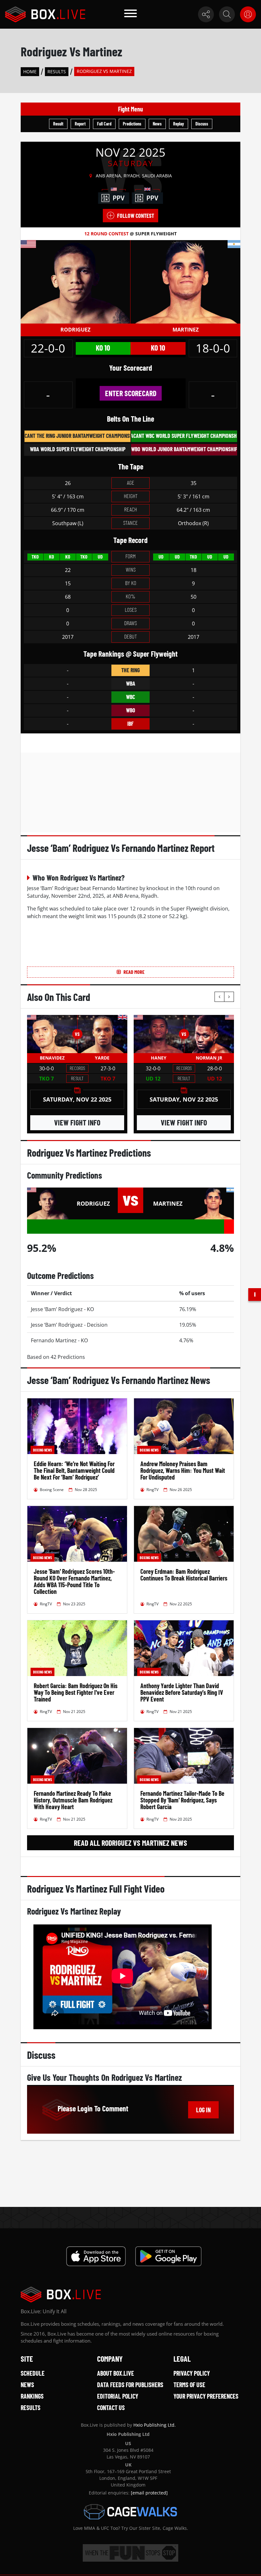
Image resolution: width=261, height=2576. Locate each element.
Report (80, 124)
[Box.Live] (45, 14)
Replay (179, 124)
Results (57, 71)
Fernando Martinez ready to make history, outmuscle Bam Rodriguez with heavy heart (73, 1800)
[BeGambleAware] (130, 2553)
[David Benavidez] (52, 1034)
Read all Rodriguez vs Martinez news (130, 1843)
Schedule (33, 2373)
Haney (159, 1058)
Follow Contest (136, 216)
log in (203, 2110)
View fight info (77, 1122)
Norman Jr (209, 1058)
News (157, 124)
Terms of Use (189, 2385)
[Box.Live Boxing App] (96, 2256)
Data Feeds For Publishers (130, 2385)
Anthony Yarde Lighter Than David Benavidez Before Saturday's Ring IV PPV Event (182, 1692)
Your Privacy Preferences (206, 2396)
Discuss (202, 124)
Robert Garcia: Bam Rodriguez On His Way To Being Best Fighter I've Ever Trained (76, 1692)
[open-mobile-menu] (130, 14)
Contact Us (111, 2408)
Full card (104, 124)
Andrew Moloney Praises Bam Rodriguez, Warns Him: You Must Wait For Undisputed (183, 1470)
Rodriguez (75, 330)
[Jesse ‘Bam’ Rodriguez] (75, 282)
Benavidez (52, 1058)
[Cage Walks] (130, 2512)
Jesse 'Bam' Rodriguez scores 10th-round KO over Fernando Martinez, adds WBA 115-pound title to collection (74, 1581)
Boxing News (42, 1450)
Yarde (102, 1058)
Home (30, 71)
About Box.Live (116, 2373)
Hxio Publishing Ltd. (155, 2425)
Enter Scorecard (131, 393)
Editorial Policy (118, 2396)
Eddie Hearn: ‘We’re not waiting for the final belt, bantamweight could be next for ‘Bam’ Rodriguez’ (74, 1470)
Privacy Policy (192, 2373)
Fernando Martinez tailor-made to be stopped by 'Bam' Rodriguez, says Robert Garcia (182, 1800)
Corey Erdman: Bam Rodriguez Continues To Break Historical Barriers (184, 1575)
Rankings (32, 2396)
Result (58, 124)
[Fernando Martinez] (185, 282)
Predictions (132, 124)
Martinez (186, 330)
